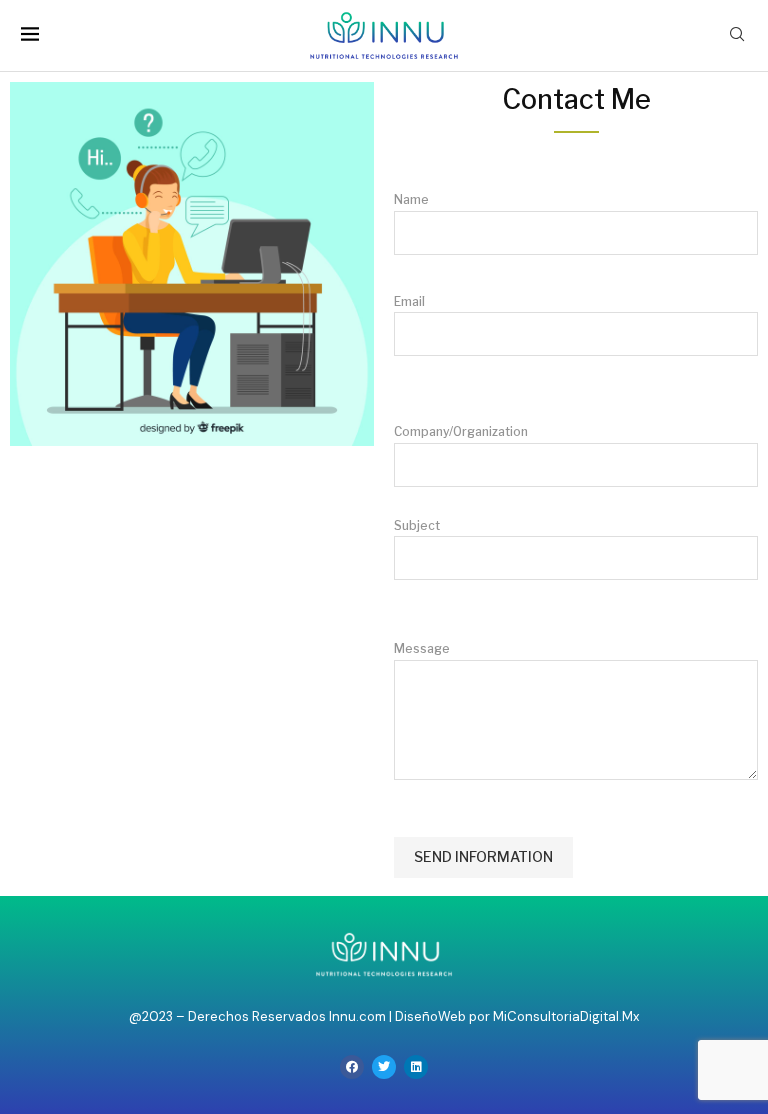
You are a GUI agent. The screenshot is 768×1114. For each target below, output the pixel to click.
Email (409, 301)
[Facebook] (352, 1067)
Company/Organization (461, 540)
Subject (417, 525)
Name (411, 199)
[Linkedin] (416, 1067)
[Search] (737, 36)
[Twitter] (384, 1067)
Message (422, 648)
